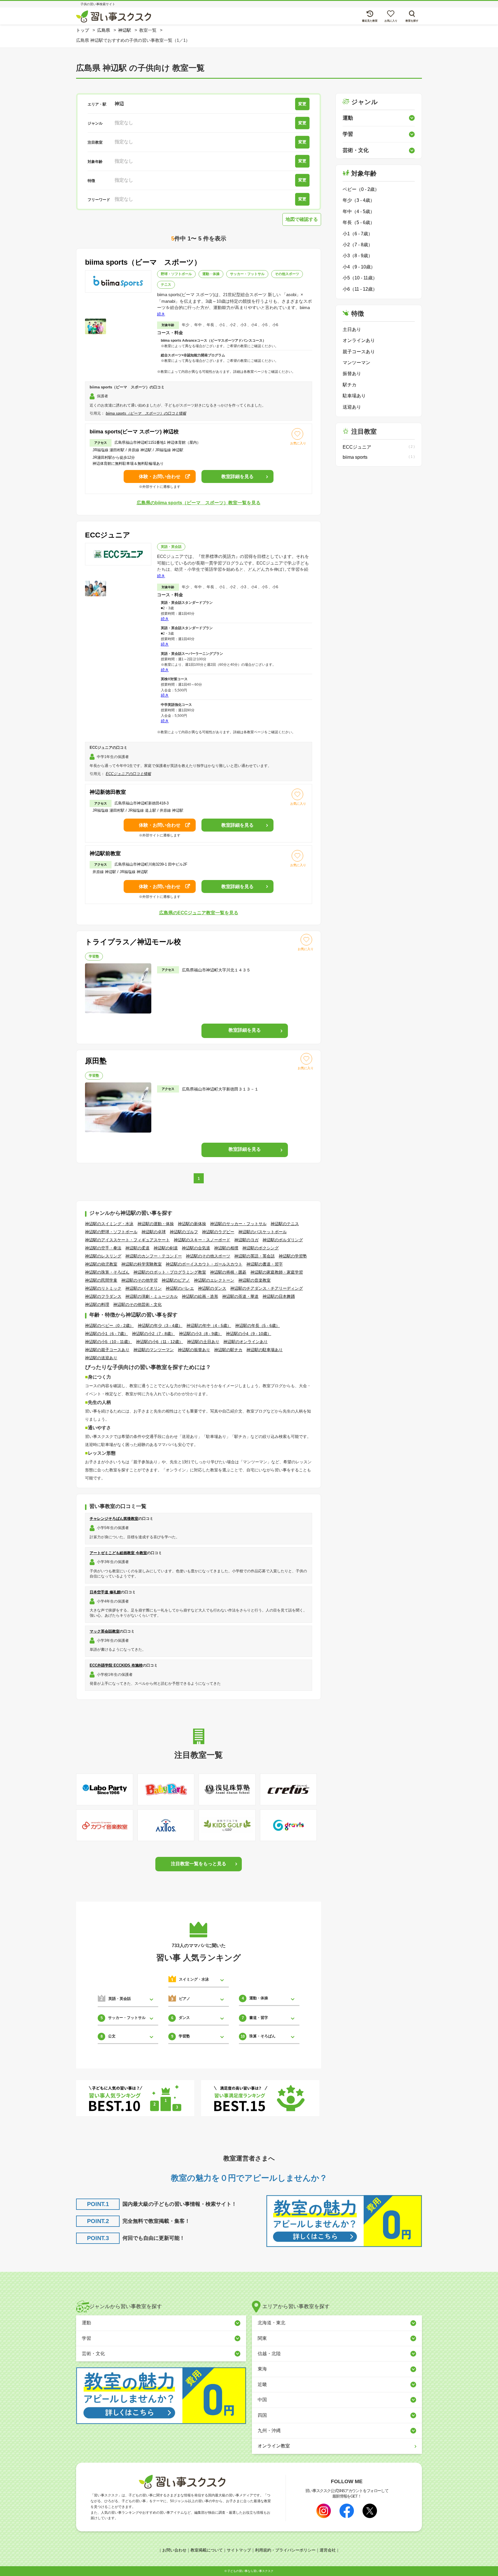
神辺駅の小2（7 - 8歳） (153, 1334)
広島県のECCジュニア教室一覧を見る (199, 913)
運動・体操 (211, 274)
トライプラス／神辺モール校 (133, 942)
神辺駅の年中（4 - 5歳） (209, 1325)
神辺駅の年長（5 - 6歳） (258, 1325)
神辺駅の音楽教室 (254, 1280)
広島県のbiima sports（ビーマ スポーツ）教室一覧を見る (199, 503)
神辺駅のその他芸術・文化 (137, 1304)
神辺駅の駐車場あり (265, 1350)
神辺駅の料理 (97, 1304)
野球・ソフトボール (176, 274)
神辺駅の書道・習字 (265, 1264)
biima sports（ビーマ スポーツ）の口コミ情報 (146, 413)
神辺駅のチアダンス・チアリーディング (267, 1288)
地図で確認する (302, 219)
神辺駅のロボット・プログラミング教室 (170, 1272)
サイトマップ (239, 2550)
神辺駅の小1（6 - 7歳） (106, 1334)
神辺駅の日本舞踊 (279, 1296)
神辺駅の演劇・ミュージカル (152, 1296)
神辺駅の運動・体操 (156, 1224)
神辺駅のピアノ (176, 1280)
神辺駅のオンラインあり (246, 1342)
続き (161, 314)
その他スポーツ (287, 274)
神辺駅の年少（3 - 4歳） (160, 1325)
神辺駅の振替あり (194, 1350)
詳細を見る (237, 476)
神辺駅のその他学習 (139, 1280)
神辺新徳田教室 (108, 792)
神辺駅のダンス (212, 1288)
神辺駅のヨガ (246, 1240)
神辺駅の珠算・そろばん (107, 1272)
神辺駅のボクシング (261, 1248)
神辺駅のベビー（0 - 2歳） (109, 1325)
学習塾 (94, 956)
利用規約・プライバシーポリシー (285, 2550)
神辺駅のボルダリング (283, 1240)
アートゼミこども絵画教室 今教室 (118, 1553)
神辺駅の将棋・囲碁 (228, 1272)
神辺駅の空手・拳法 (103, 1248)
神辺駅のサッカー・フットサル (238, 1224)
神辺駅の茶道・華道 (240, 1296)
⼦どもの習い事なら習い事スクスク (250, 2571)
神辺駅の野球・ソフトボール (111, 1232)
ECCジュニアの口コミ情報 (128, 774)
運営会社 (328, 2550)
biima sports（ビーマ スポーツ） (143, 262)
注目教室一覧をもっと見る (199, 1864)
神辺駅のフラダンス (103, 1296)
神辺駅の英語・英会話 (254, 1256)
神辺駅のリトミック (103, 1288)
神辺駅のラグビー (218, 1232)
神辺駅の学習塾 (293, 1256)
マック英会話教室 (105, 1631)
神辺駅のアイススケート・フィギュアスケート (127, 1240)
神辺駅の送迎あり (101, 1358)
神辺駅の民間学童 (101, 1280)
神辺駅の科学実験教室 (142, 1264)
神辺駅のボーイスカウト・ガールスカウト (204, 1264)
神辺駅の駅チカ (228, 1350)
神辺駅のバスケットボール (263, 1232)
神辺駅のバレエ (180, 1288)
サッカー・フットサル (247, 274)
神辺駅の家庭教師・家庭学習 (277, 1272)
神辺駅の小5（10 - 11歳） (109, 1342)
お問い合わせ (174, 2550)
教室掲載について (207, 2550)
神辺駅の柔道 (137, 1248)
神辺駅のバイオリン (144, 1288)
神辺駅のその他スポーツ (208, 1256)
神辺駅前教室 (105, 853)
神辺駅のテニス (285, 1224)
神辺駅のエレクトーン (214, 1280)
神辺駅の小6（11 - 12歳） (160, 1342)
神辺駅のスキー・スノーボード (202, 1240)
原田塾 (96, 1061)
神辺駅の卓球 (154, 1232)
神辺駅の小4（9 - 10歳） (249, 1334)
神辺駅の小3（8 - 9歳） (200, 1334)
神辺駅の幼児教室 (101, 1264)
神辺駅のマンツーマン (154, 1350)
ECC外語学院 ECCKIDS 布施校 (116, 1665)
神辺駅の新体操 (192, 1224)
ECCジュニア (108, 535)
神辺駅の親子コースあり (107, 1350)
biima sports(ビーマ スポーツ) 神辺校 (134, 432)
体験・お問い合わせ (160, 476)
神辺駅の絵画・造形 (200, 1296)
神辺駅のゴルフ (184, 1232)
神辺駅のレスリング (103, 1256)
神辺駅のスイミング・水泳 (109, 1224)
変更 (302, 104)
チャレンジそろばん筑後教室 (114, 1519)
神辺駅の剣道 (166, 1248)
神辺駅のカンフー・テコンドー (154, 1256)
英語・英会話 (171, 547)
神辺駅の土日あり (203, 1342)
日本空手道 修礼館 (105, 1592)
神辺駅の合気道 (196, 1248)
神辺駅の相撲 (226, 1248)
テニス (166, 285)
